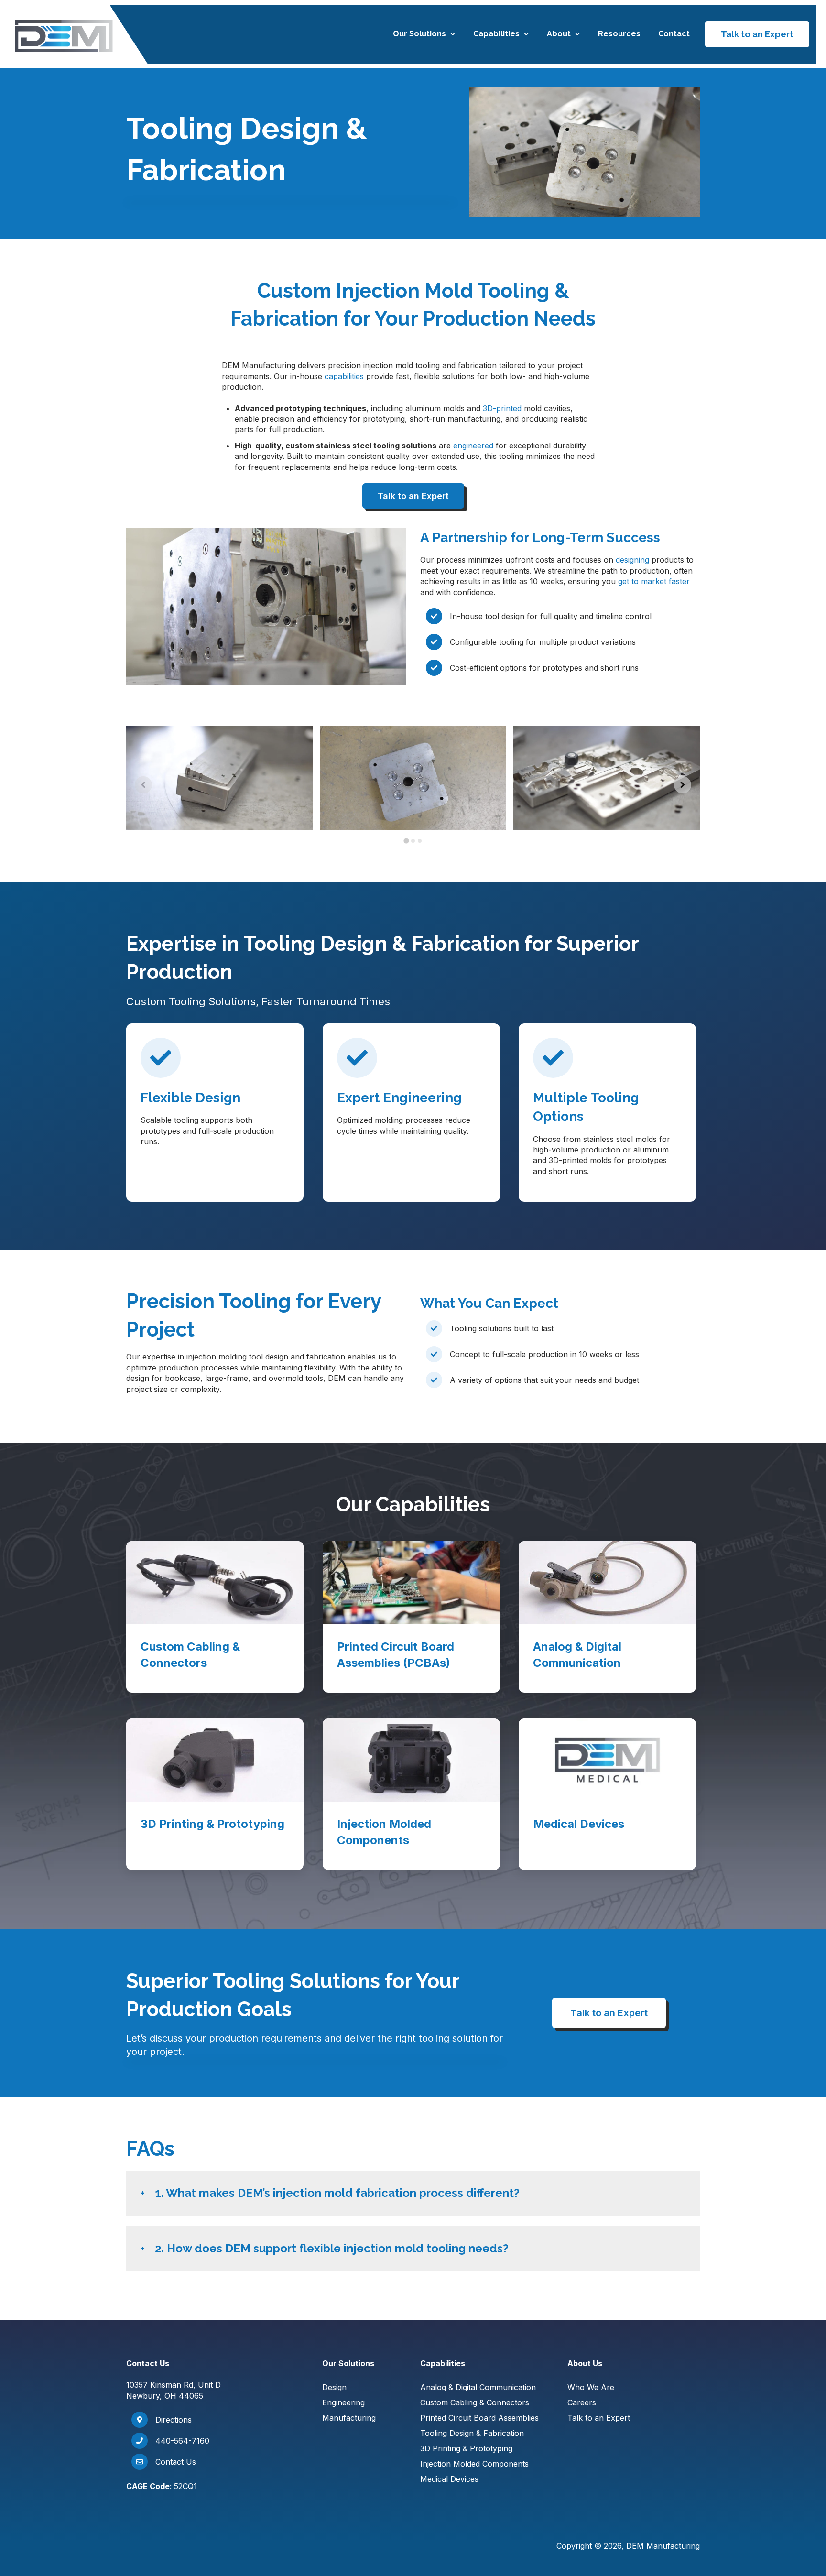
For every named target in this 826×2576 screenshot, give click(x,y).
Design (334, 2387)
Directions (174, 2420)
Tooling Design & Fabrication (472, 2433)
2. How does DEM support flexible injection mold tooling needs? (332, 2248)
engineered (473, 446)
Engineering (343, 2402)
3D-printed (502, 408)
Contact (674, 34)
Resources (619, 34)
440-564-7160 (182, 2441)
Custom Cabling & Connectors (475, 2402)
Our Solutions (419, 34)
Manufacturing (349, 2418)
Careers (582, 2402)
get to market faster (654, 581)
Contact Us (176, 2462)
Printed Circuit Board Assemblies (479, 2418)
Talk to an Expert (757, 34)
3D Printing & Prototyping (466, 2448)
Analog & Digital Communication (478, 2387)
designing (632, 560)
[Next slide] (683, 785)
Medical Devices (449, 2479)
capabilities (344, 376)
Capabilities (496, 34)
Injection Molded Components (474, 2464)
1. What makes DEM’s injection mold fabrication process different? (337, 2193)
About (559, 34)
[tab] (406, 841)
